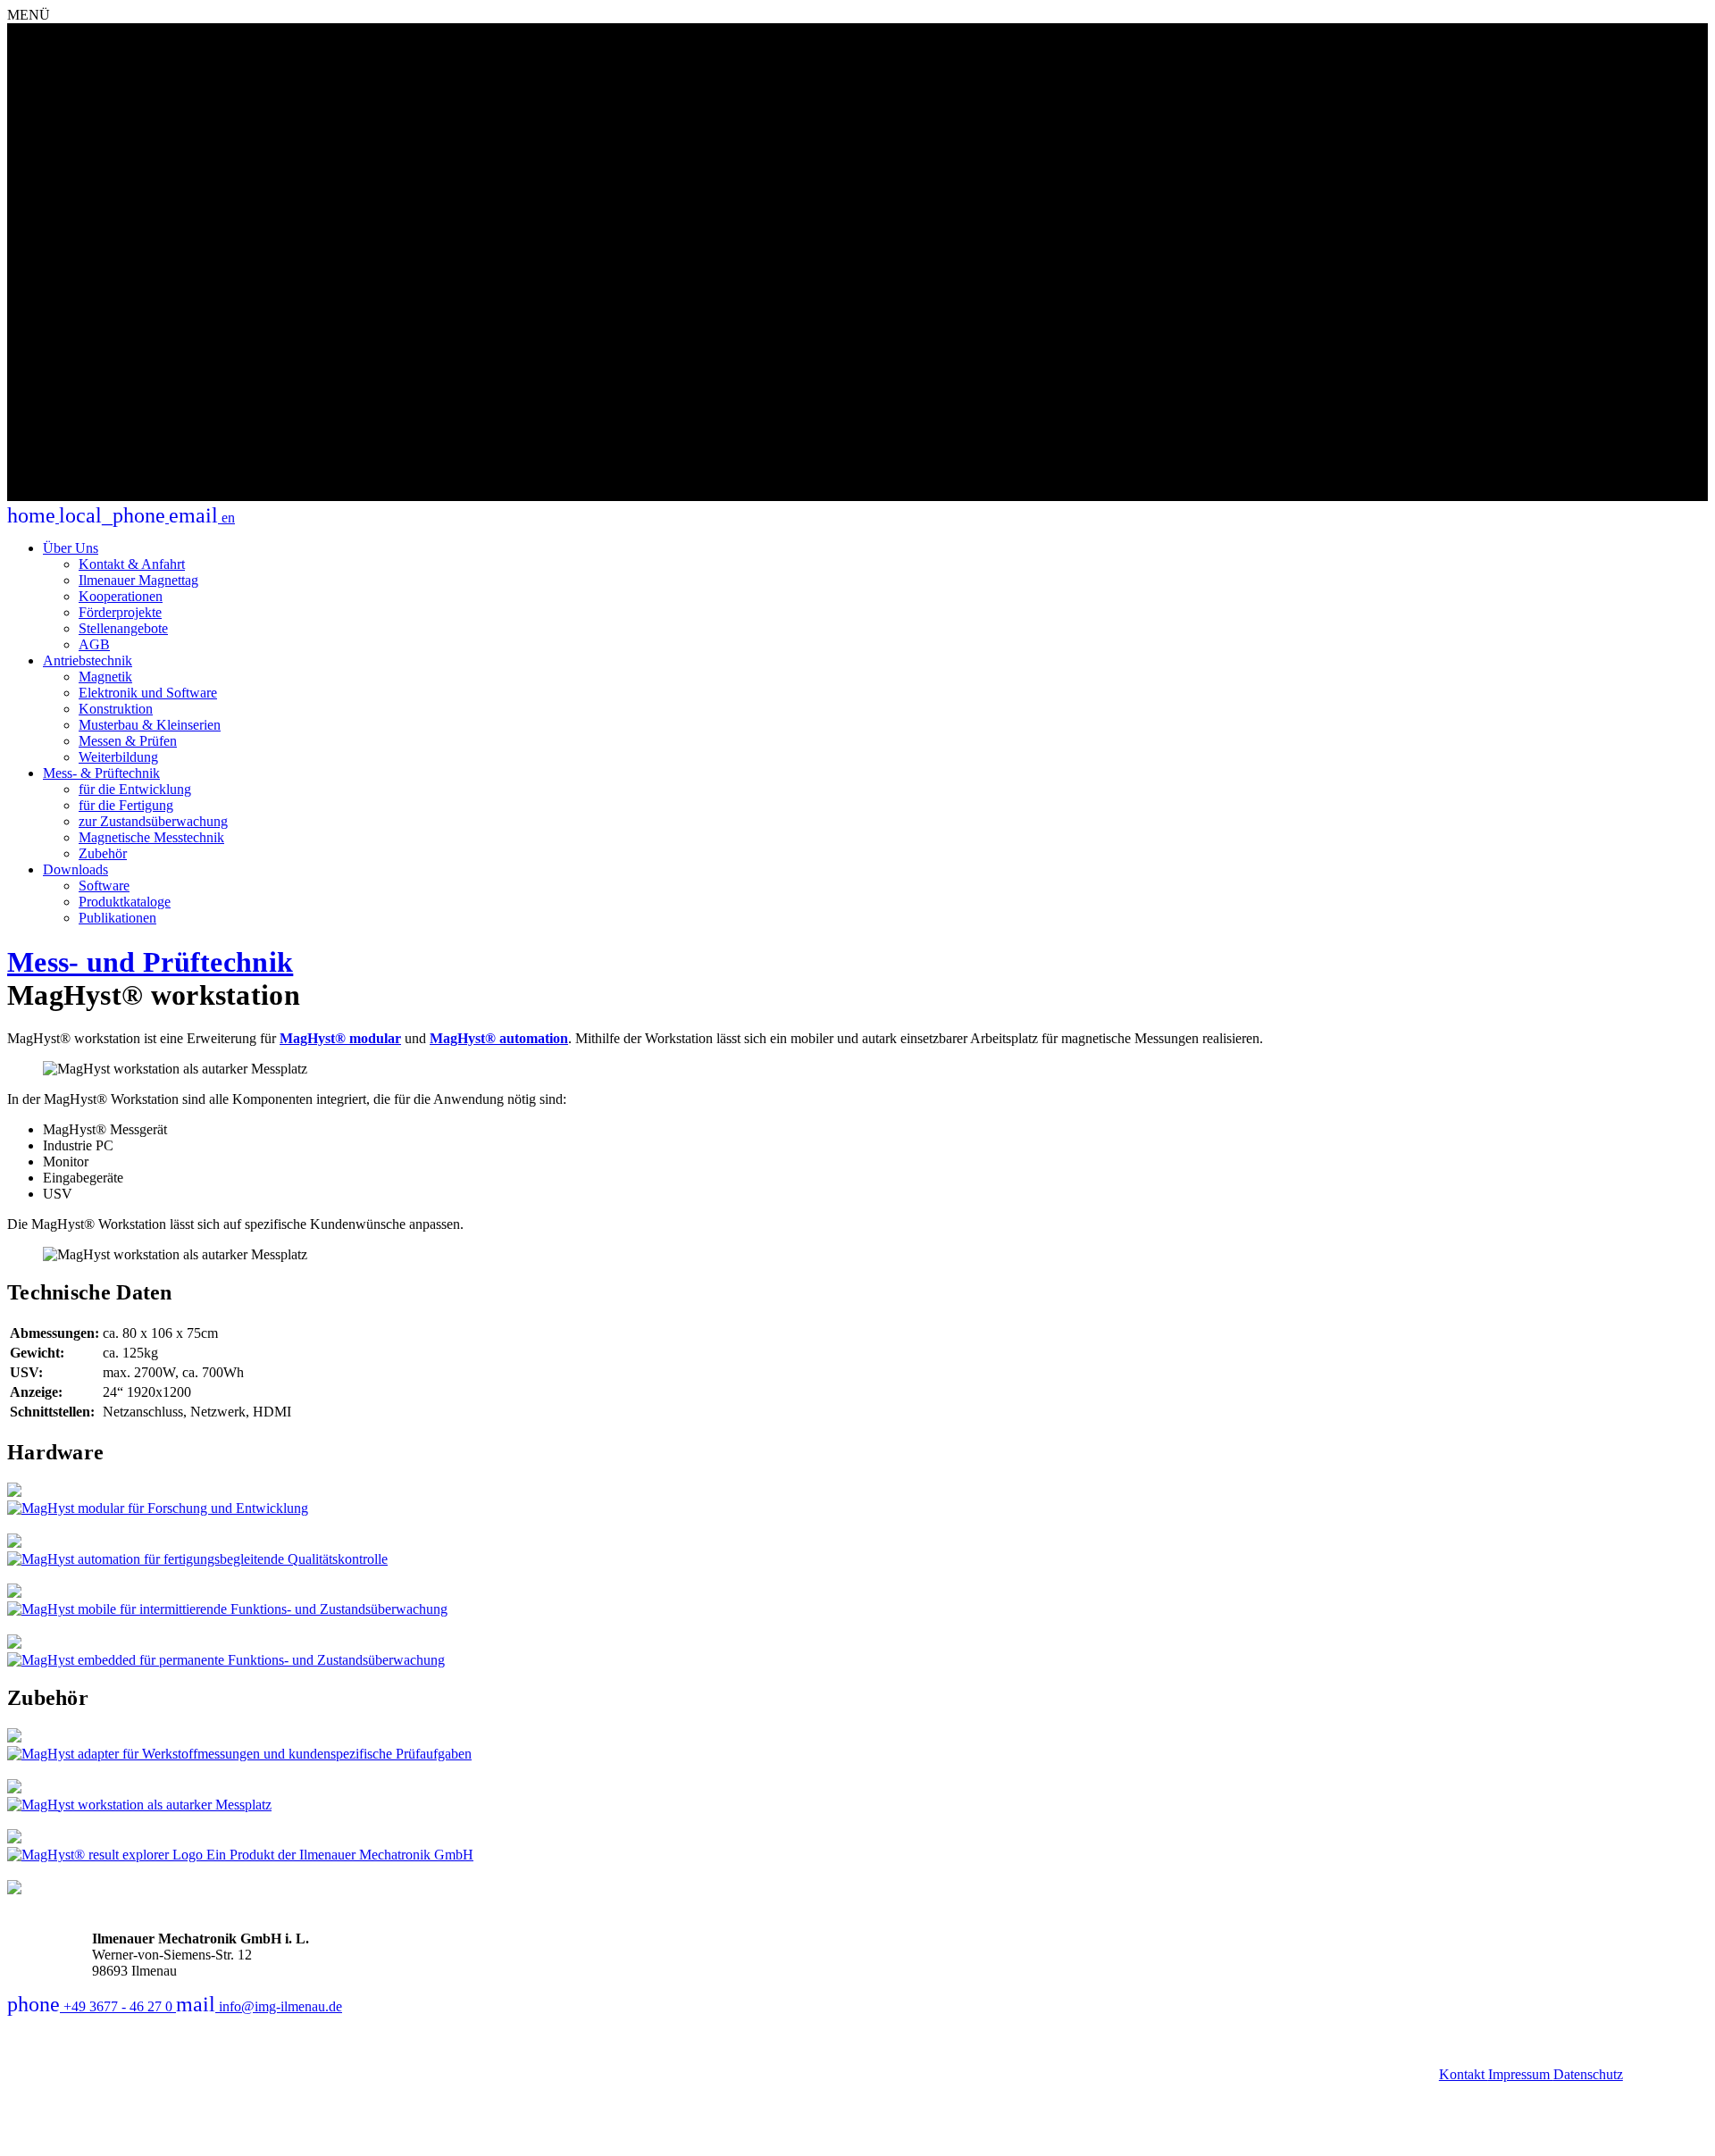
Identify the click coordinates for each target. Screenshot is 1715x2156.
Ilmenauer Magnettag (138, 580)
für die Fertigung (126, 805)
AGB (94, 644)
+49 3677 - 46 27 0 (92, 2006)
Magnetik (105, 677)
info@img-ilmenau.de (259, 2006)
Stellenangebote (123, 628)
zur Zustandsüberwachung (153, 821)
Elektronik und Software (148, 693)
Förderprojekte (120, 612)
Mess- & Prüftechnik (101, 773)
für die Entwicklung (135, 789)
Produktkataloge (125, 902)
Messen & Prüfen (128, 741)
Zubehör (103, 853)
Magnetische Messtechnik (151, 837)
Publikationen (117, 918)
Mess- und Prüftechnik (150, 962)
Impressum (1521, 2074)
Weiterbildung (118, 757)
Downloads (75, 869)
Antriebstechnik (88, 660)
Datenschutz (1588, 2074)
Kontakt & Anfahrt (132, 564)
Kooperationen (121, 596)
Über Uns (71, 548)
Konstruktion (116, 709)
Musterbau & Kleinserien (150, 725)
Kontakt (1464, 2074)
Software (104, 886)
